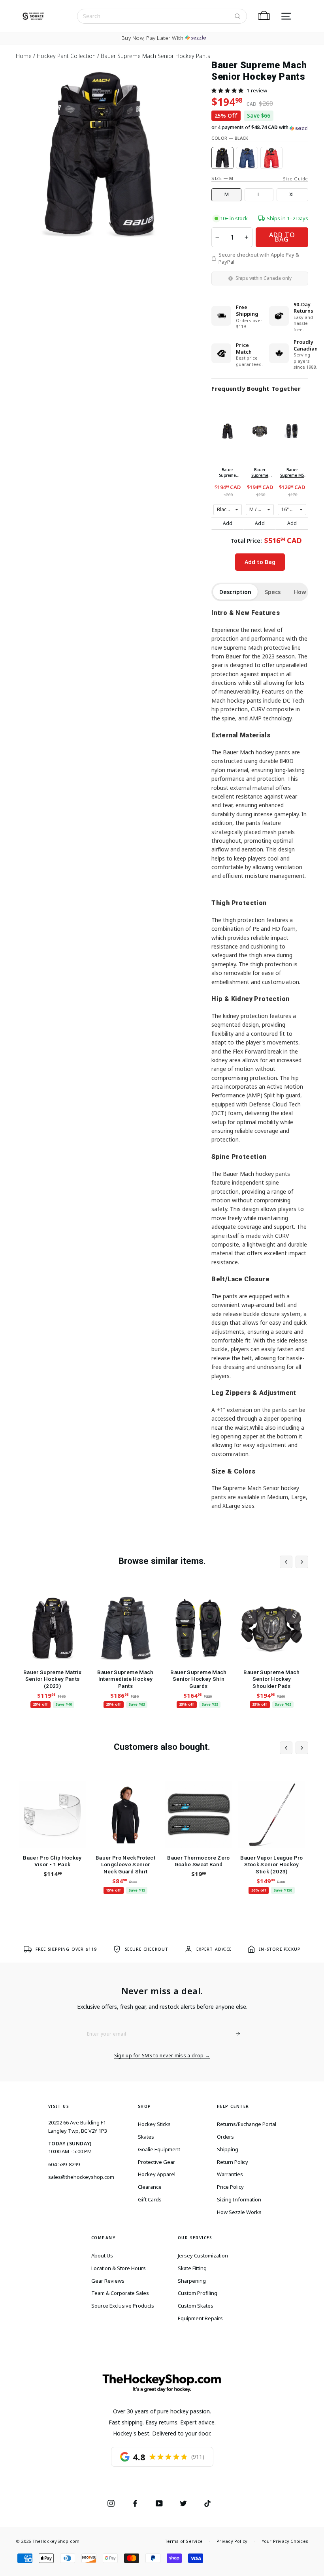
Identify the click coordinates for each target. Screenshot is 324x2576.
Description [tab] (235, 592)
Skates (146, 2137)
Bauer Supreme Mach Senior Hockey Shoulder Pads (260, 472)
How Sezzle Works (239, 2212)
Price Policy (230, 2187)
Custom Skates (196, 2306)
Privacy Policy (232, 2541)
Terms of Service (184, 2541)
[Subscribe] (235, 2034)
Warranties (230, 2174)
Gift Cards (150, 2199)
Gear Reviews (108, 2281)
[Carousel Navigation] (294, 1562)
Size (222, 178)
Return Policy (233, 2162)
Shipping (228, 2149)
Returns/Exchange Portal (247, 2124)
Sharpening (192, 2281)
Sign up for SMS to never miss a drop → (162, 2056)
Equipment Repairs (200, 2318)
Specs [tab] (273, 592)
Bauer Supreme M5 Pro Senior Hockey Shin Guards (292, 472)
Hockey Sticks (154, 2124)
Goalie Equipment (159, 2149)
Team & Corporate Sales (120, 2293)
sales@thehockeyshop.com (81, 2177)
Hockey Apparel (157, 2174)
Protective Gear (156, 2162)
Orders (225, 2137)
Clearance (150, 2187)
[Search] (237, 16)
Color (230, 138)
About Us (102, 2255)
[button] (227, 90)
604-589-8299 (64, 2164)
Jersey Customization (203, 2255)
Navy (247, 158)
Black (222, 158)
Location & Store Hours (119, 2268)
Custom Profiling (198, 2293)
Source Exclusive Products (123, 2306)
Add (228, 523)
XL (292, 194)
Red (271, 158)
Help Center (233, 2106)
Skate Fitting (192, 2268)
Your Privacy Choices (285, 2541)
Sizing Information (239, 2199)
